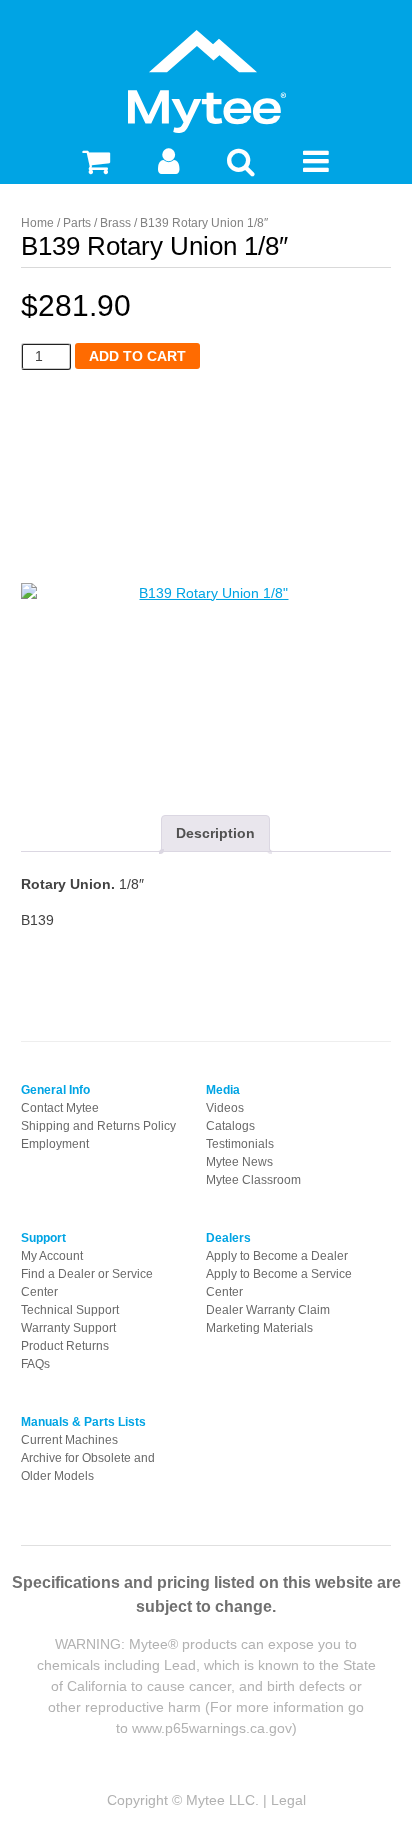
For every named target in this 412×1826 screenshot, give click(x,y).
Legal (288, 1800)
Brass (115, 223)
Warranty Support (68, 1328)
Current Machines (69, 1440)
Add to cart (137, 356)
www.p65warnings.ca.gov (212, 1728)
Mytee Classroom (253, 1180)
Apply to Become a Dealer (277, 1256)
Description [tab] (215, 833)
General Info (55, 1090)
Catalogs (230, 1126)
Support (43, 1238)
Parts (77, 223)
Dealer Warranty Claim (268, 1310)
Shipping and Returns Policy (98, 1126)
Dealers (228, 1238)
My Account (52, 1256)
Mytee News (239, 1162)
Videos (225, 1108)
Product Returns (65, 1346)
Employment (55, 1144)
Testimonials (240, 1144)
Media (223, 1090)
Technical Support (70, 1310)
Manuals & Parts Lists (83, 1422)
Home (37, 223)
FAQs (35, 1364)
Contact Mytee (60, 1108)
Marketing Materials (259, 1328)
